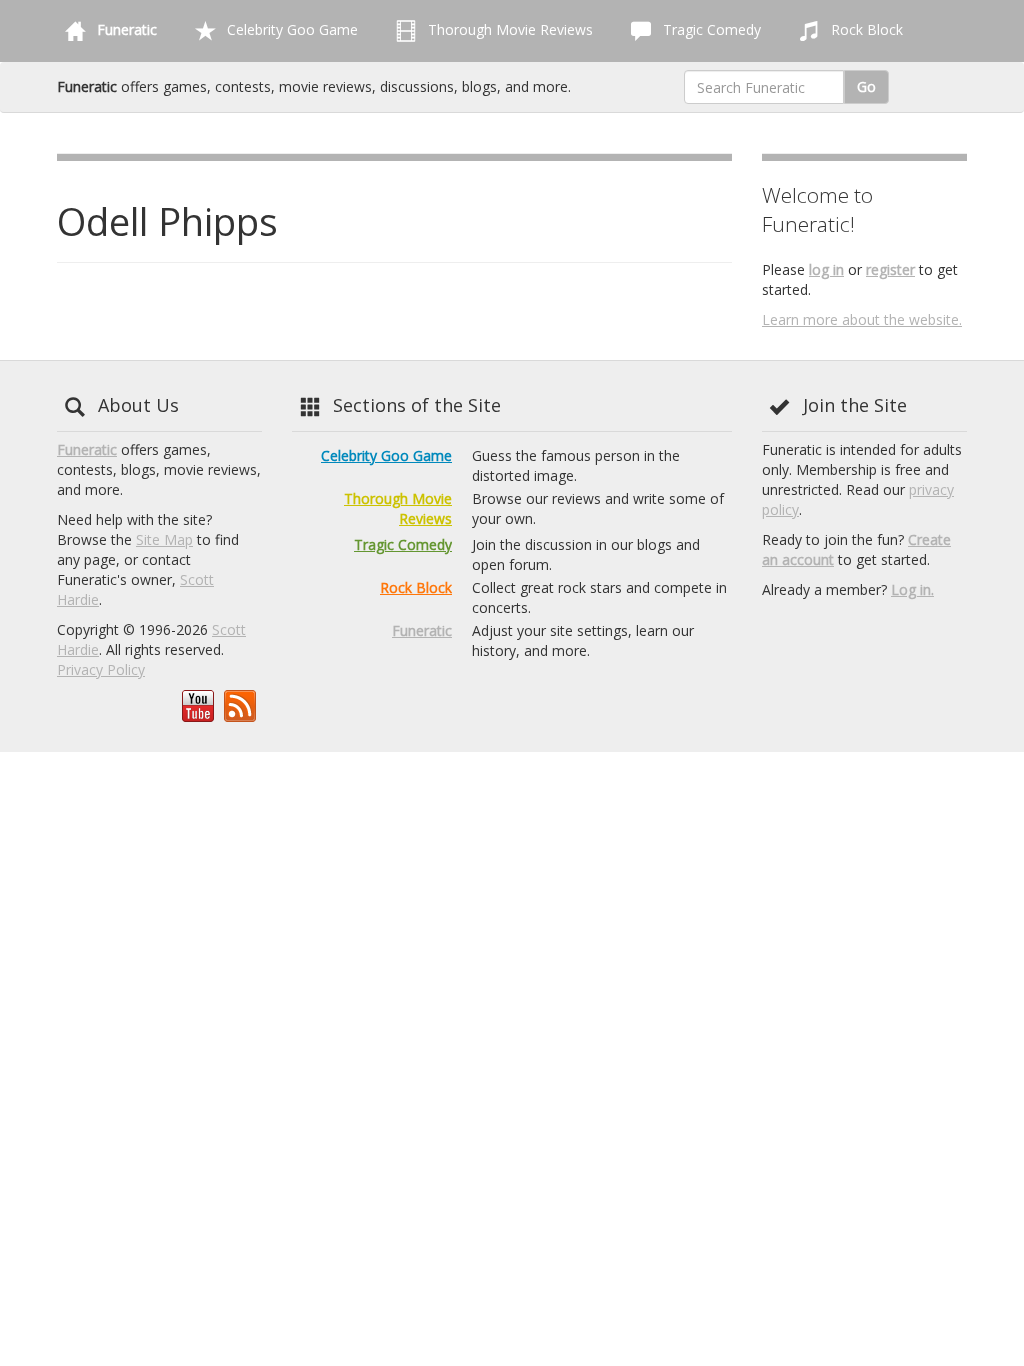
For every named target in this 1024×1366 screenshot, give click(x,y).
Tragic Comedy (710, 29)
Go (866, 86)
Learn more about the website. (862, 319)
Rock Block (865, 29)
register (890, 269)
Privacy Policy (101, 669)
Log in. (912, 589)
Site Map (164, 539)
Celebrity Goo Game (290, 29)
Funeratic (87, 449)
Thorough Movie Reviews (508, 29)
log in (826, 269)
